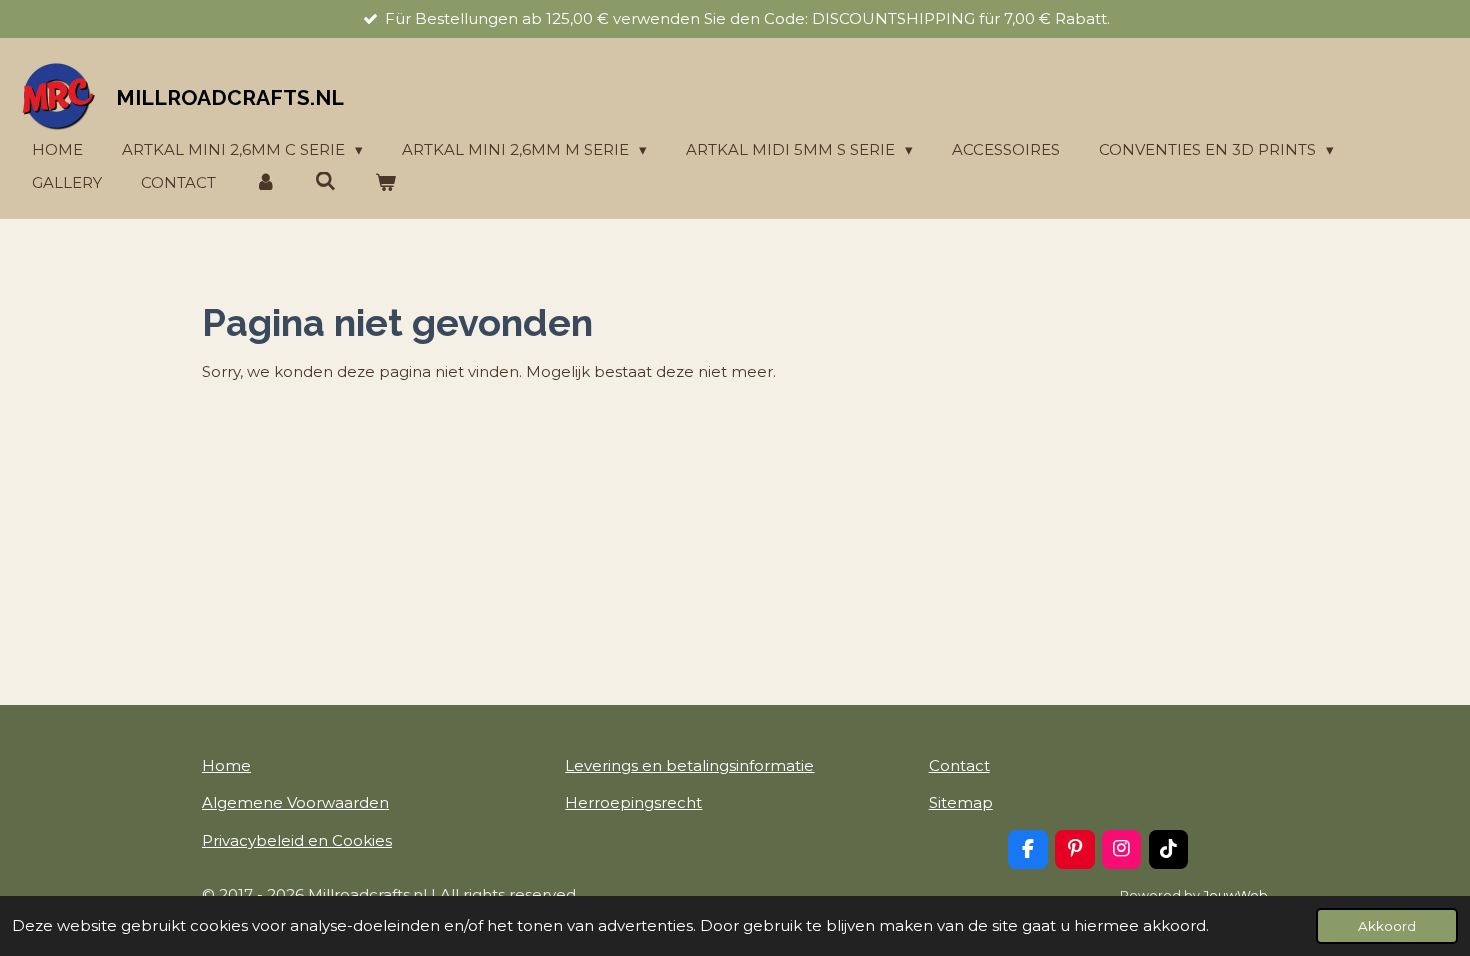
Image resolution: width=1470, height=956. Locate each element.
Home (226, 765)
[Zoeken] (325, 181)
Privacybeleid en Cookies (297, 840)
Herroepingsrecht (633, 802)
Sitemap (961, 802)
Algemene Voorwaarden (295, 802)
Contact (959, 765)
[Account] (265, 183)
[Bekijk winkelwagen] (385, 183)
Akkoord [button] (1387, 926)
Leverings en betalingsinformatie (689, 765)
